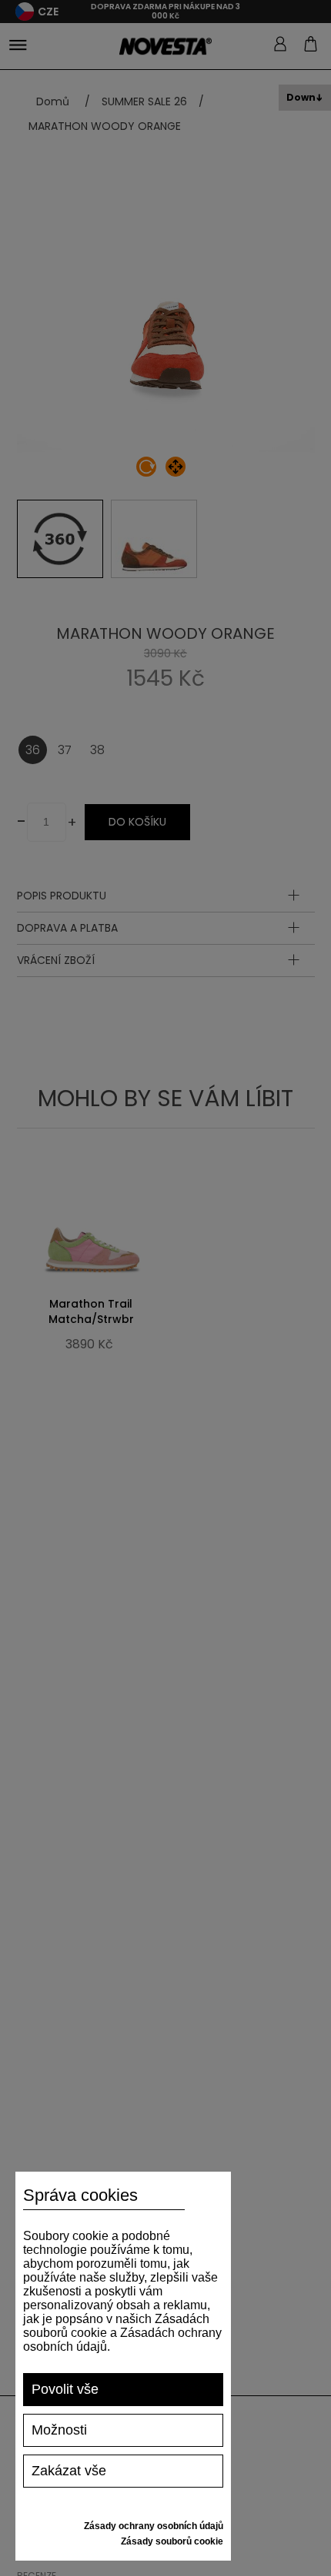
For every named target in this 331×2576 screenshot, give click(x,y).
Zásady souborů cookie (172, 2541)
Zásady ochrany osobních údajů (154, 2526)
